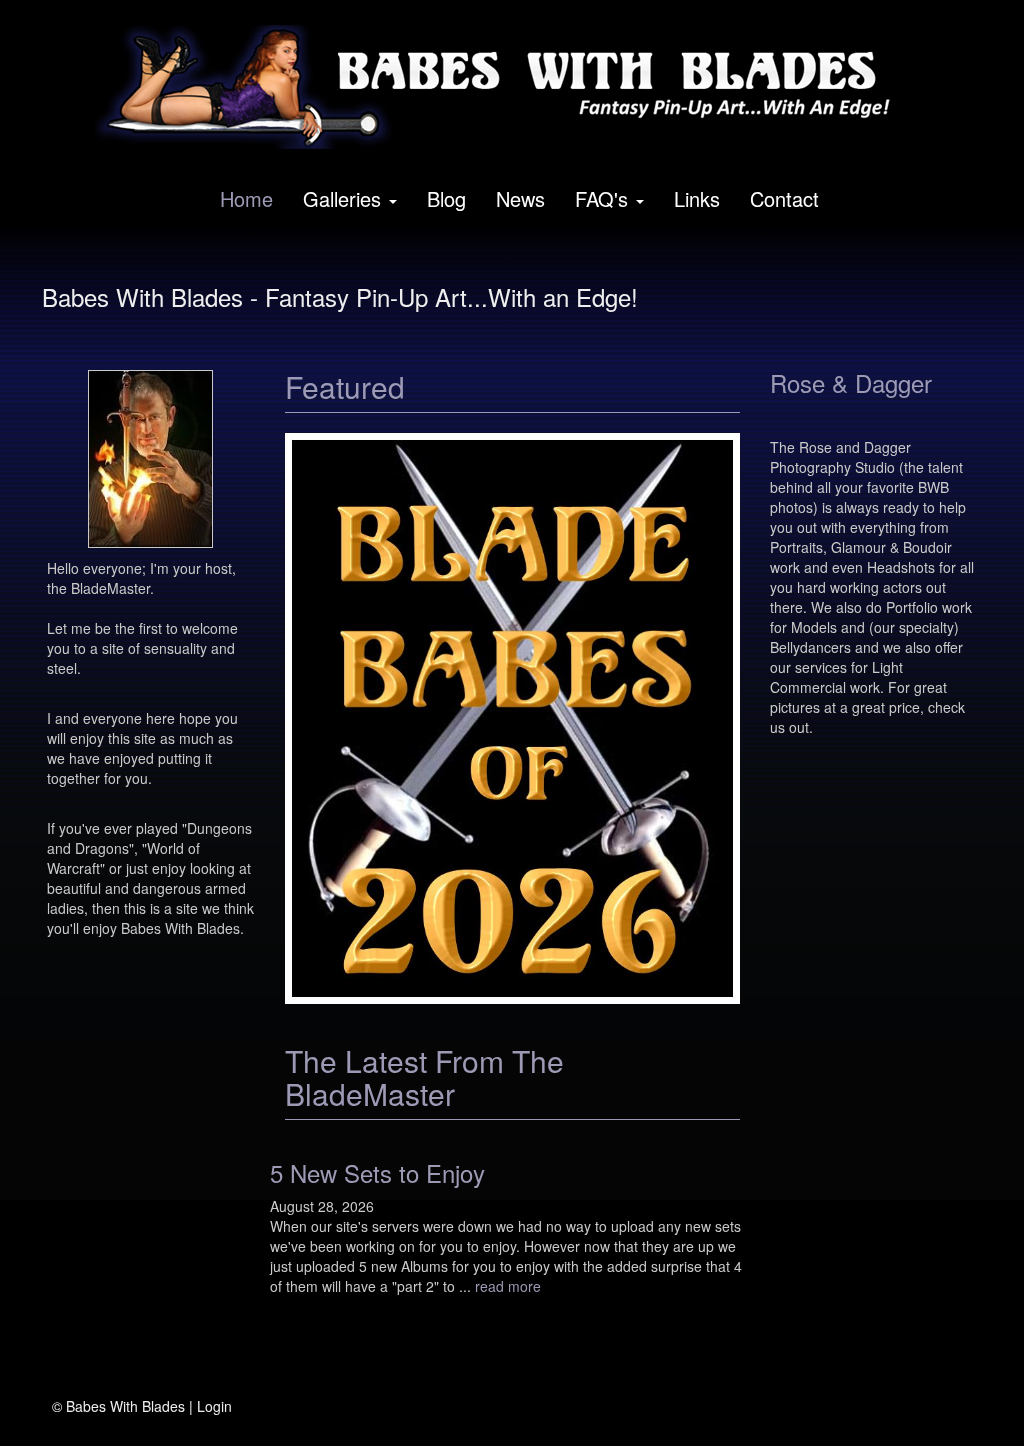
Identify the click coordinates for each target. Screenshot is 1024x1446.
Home (246, 198)
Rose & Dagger (851, 382)
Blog (446, 198)
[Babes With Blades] (505, 87)
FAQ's (601, 198)
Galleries (342, 198)
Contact (784, 198)
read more (508, 1286)
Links (697, 198)
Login (214, 1406)
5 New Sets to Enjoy (377, 1172)
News (520, 198)
